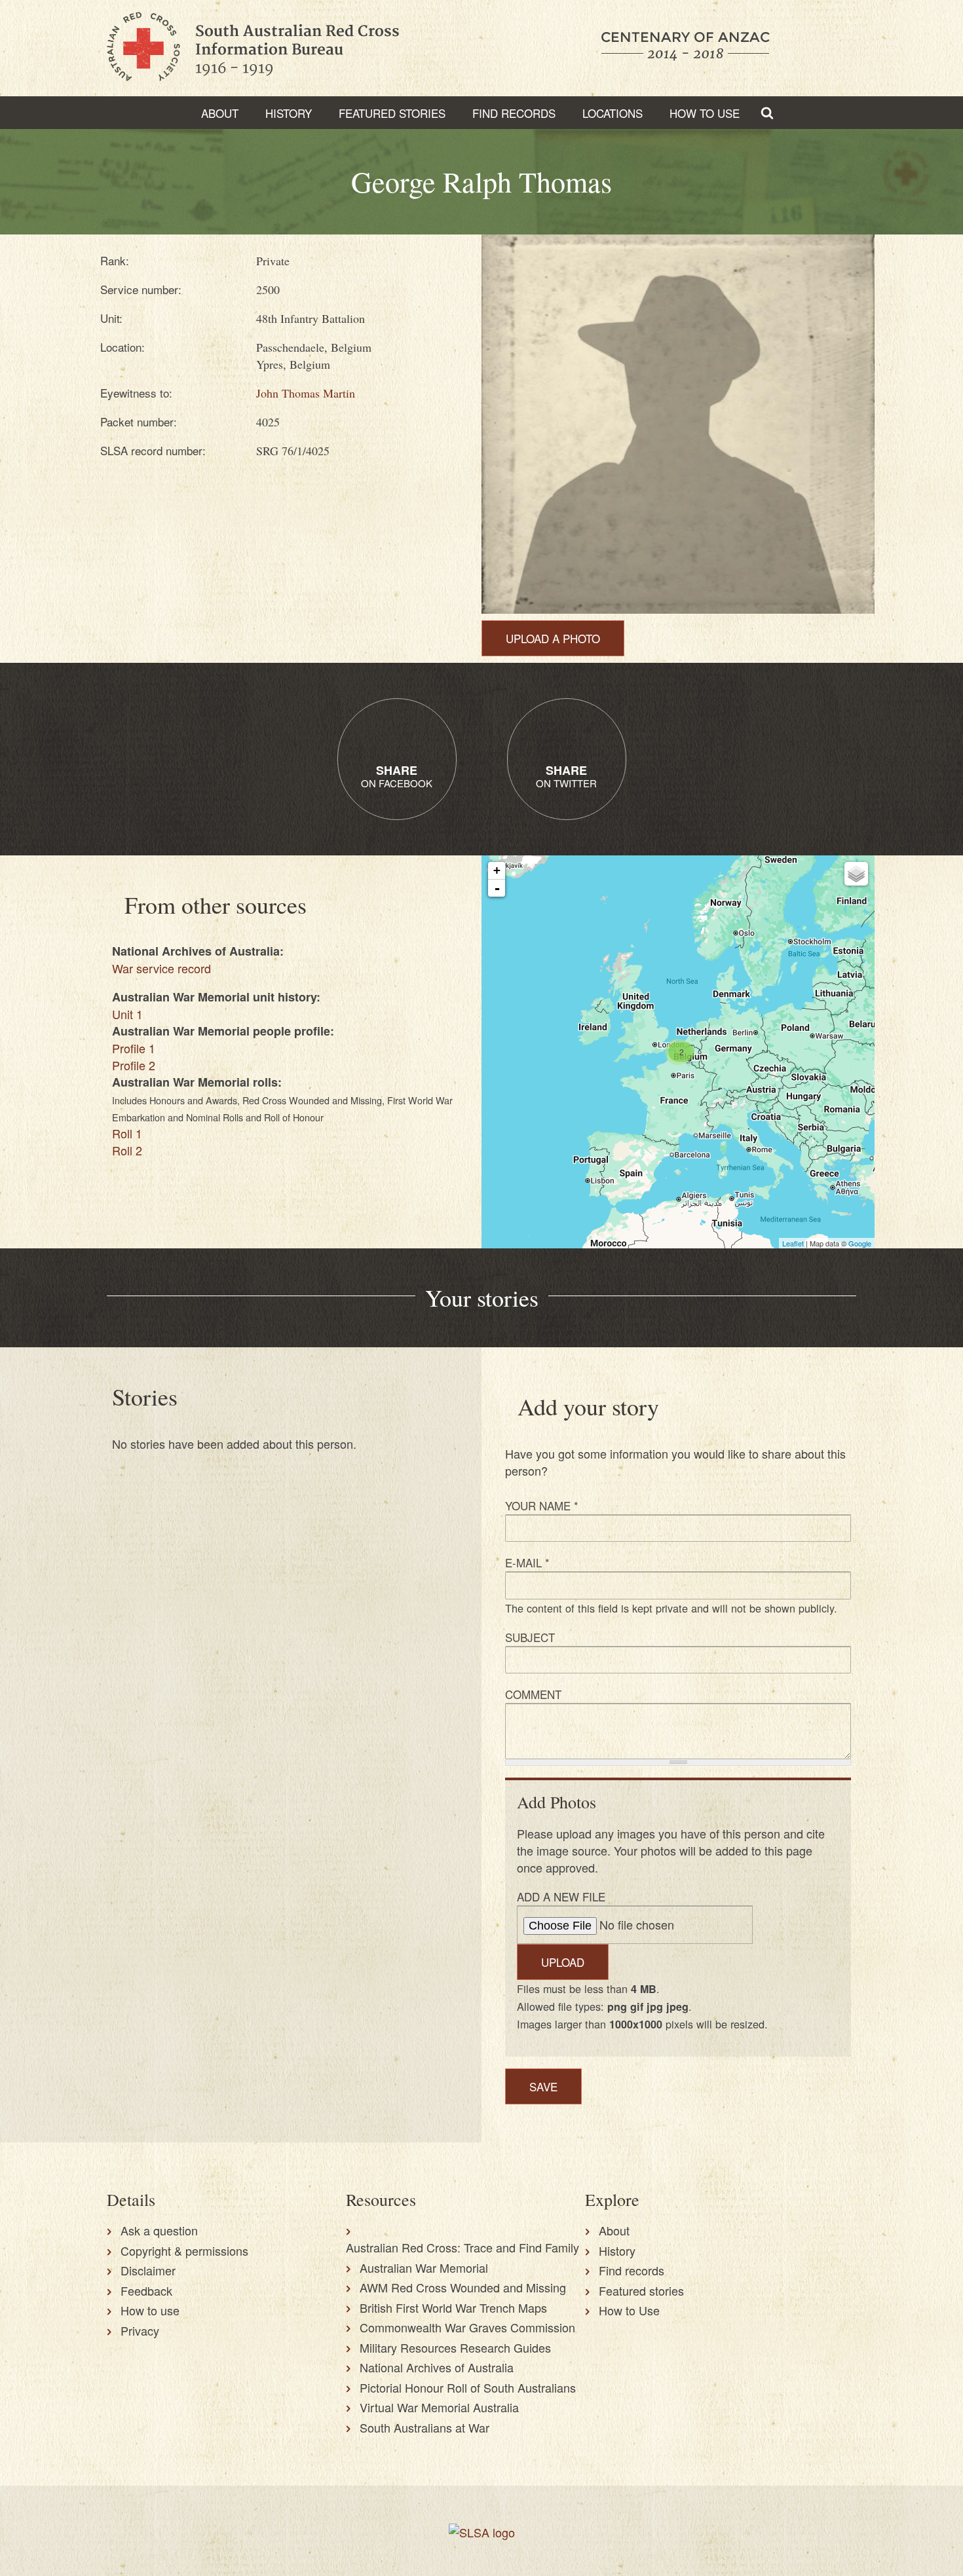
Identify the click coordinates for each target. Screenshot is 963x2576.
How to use (150, 2310)
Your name (542, 1505)
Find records (632, 2270)
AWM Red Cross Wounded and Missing (463, 2287)
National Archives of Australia (437, 2367)
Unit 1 (127, 1014)
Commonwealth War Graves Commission (467, 2327)
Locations (613, 113)
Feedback (146, 2290)
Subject (530, 1637)
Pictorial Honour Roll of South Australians (468, 2387)
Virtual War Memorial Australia (439, 2407)
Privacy (140, 2330)
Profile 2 (134, 1065)
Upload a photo (553, 638)
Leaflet (793, 1243)
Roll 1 (127, 1133)
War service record (161, 968)
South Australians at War (425, 2427)
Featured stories (392, 113)
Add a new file (561, 1896)
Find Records (514, 113)
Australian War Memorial (424, 2268)
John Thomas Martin (306, 393)
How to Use (705, 113)
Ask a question (159, 2230)
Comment (533, 1694)
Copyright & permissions (184, 2250)
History (289, 113)
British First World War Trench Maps (453, 2307)
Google (860, 1243)
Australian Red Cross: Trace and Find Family (463, 2247)
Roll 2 (127, 1150)
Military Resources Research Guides (455, 2347)
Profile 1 (134, 1048)
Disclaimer (148, 2270)
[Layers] (856, 874)
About (220, 113)
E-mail (527, 1562)
